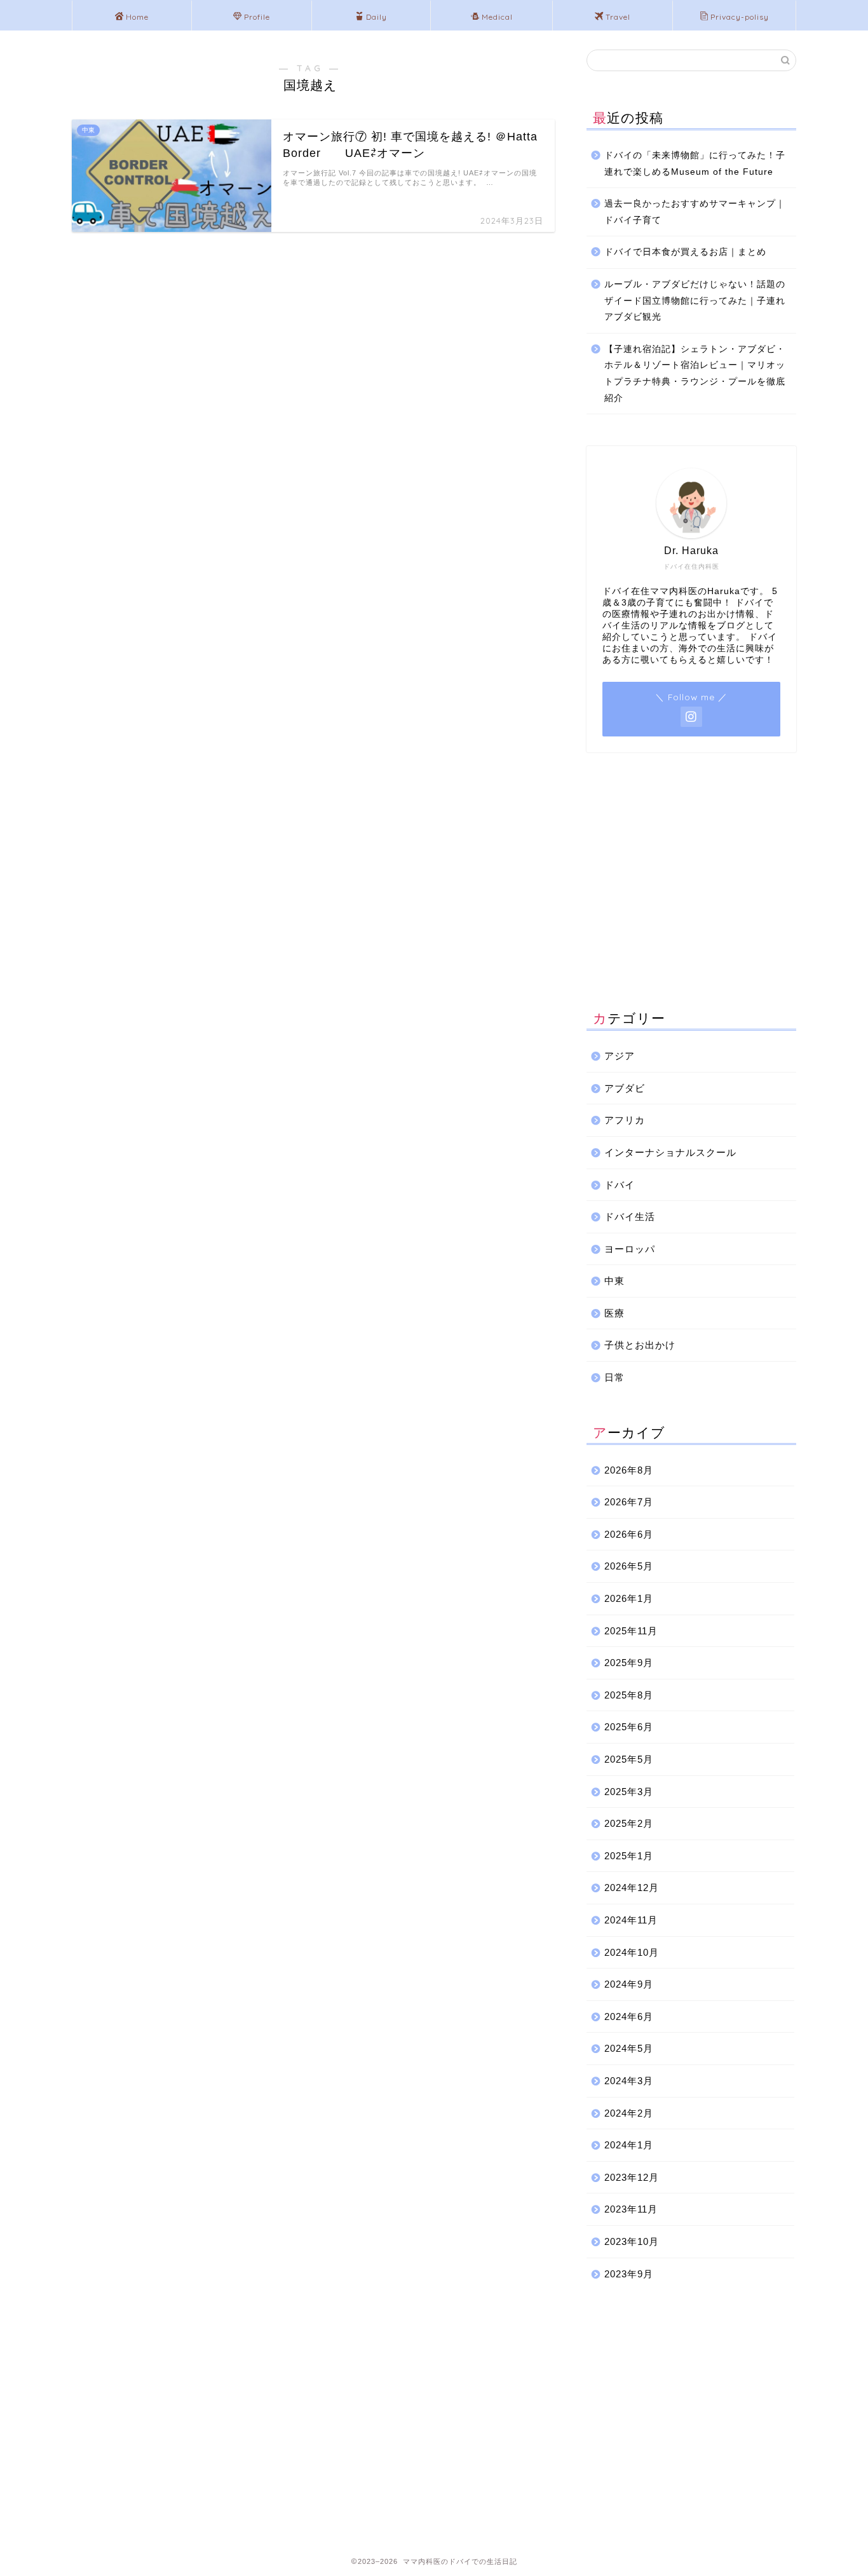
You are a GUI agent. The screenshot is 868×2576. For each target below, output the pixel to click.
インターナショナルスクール (670, 1152)
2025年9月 (629, 1663)
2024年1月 (629, 2145)
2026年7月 (629, 1502)
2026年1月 (629, 1598)
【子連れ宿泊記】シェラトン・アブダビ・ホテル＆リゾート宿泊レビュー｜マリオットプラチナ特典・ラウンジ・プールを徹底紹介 (695, 374)
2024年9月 (629, 1984)
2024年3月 (629, 2081)
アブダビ (625, 1088)
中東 (614, 1281)
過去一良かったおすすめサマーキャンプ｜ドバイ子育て (695, 212)
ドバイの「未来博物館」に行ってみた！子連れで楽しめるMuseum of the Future (695, 164)
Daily (376, 17)
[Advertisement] (691, 883)
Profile (257, 17)
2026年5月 (629, 1566)
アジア (620, 1056)
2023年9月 (629, 2274)
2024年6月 (629, 2017)
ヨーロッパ (630, 1249)
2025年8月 (629, 1695)
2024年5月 (629, 2048)
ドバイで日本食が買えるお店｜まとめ (685, 252)
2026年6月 (629, 1534)
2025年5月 (629, 1759)
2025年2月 (629, 1823)
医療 (614, 1313)
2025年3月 (629, 1792)
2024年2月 (629, 2113)
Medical (497, 17)
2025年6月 (629, 1727)
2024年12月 (632, 1888)
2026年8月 (629, 1470)
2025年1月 (629, 1856)
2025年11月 (631, 1631)
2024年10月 (632, 1952)
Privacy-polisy (740, 17)
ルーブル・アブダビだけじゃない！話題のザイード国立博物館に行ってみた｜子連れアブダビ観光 (695, 301)
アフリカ (625, 1120)
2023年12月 (632, 2177)
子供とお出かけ (640, 1345)
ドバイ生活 (630, 1217)
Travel (618, 17)
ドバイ (620, 1185)
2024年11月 (631, 1920)
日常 (614, 1377)
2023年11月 (631, 2209)
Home (137, 17)
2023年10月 (632, 2241)
